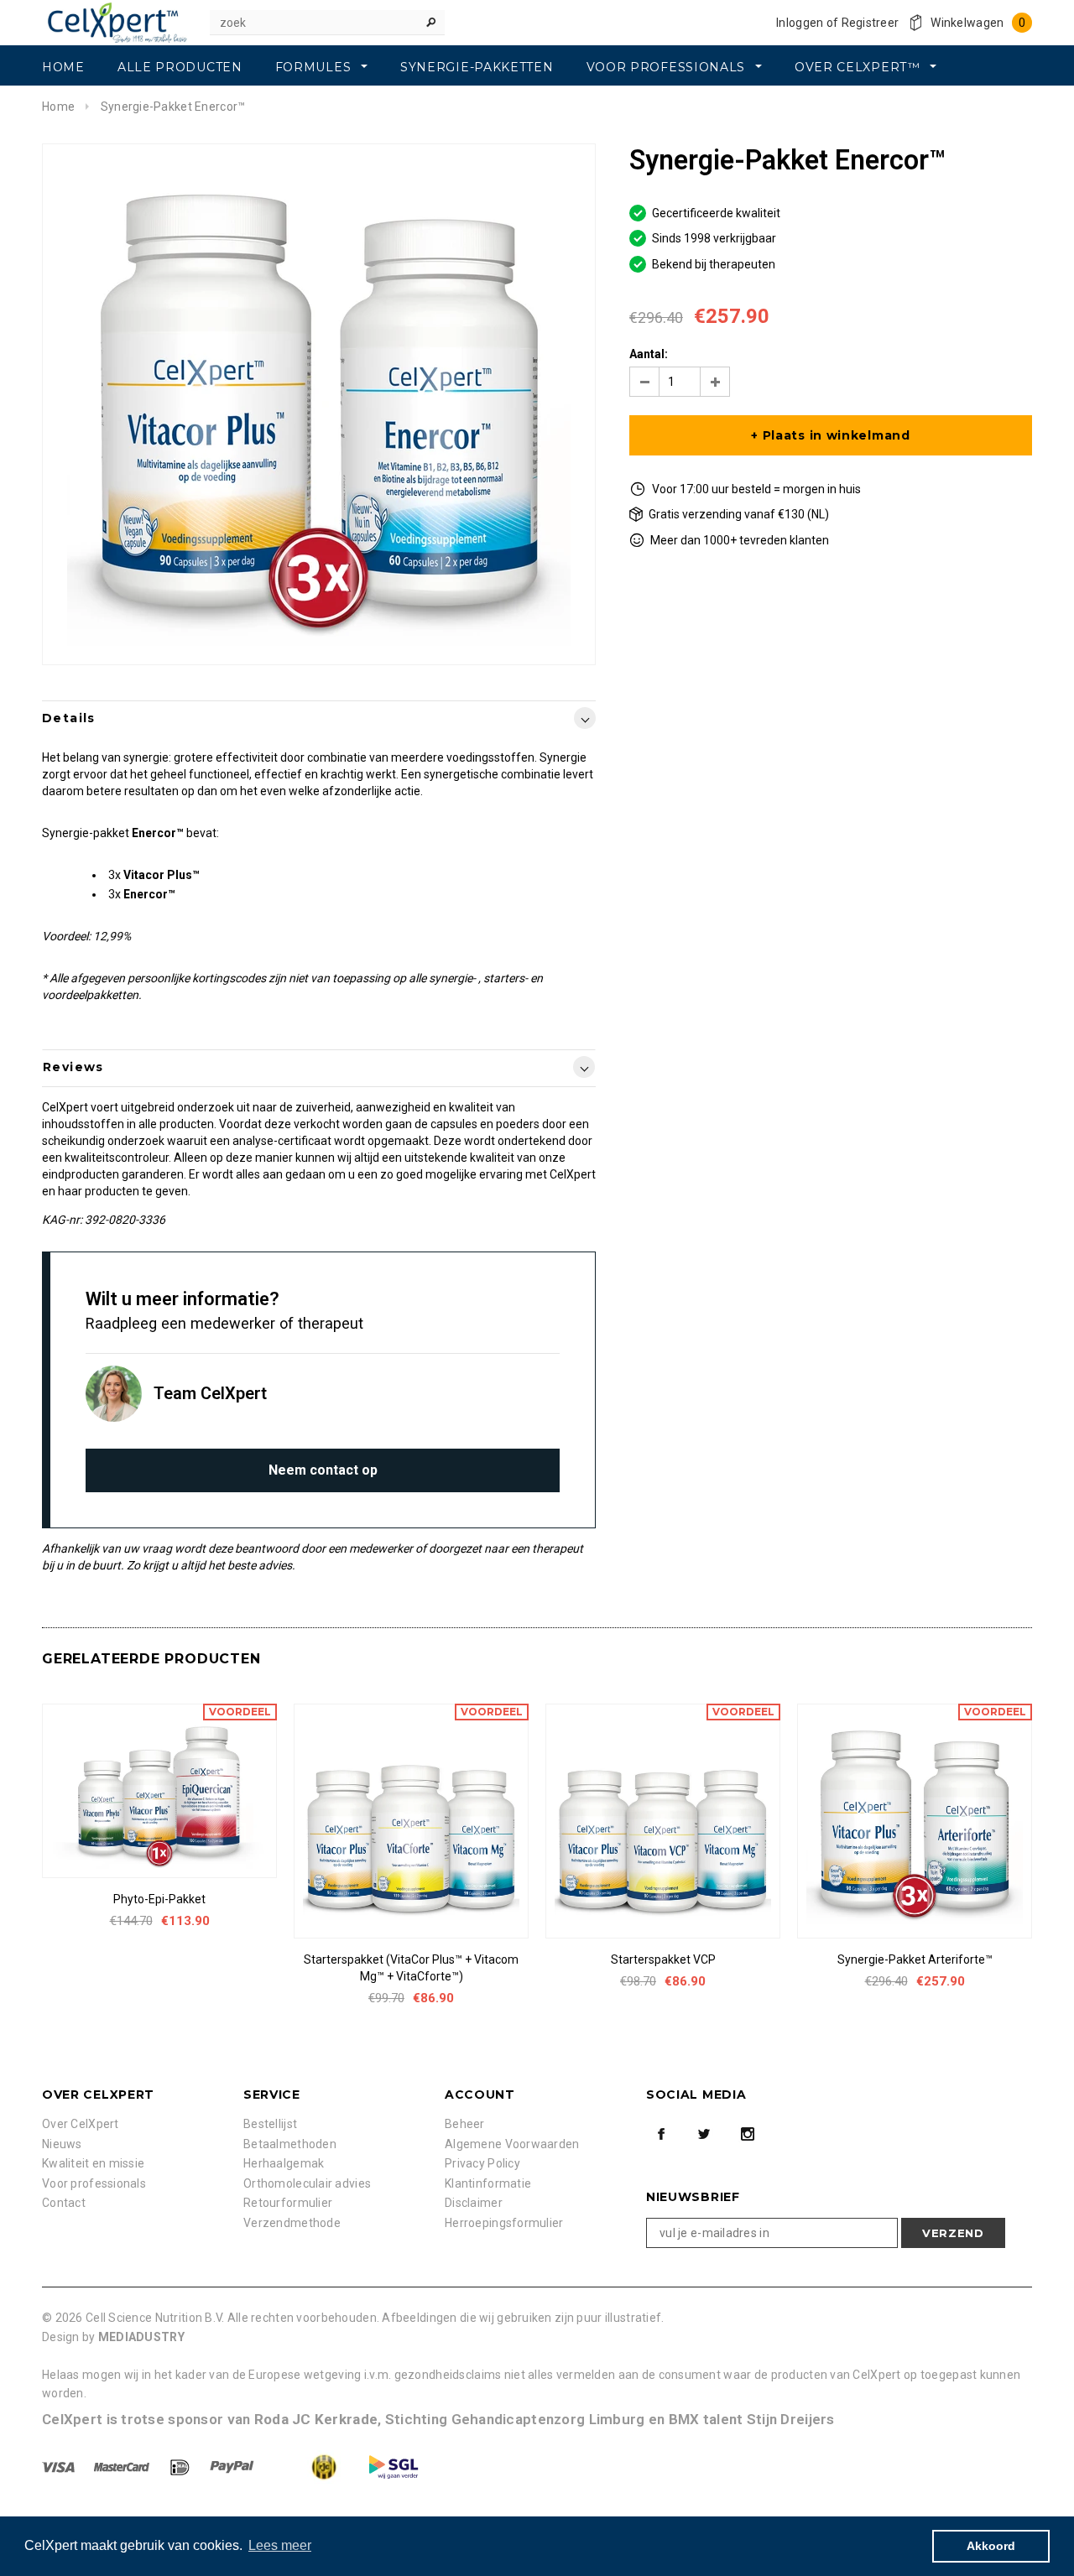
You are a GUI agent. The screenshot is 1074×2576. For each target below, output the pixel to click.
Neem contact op (323, 1470)
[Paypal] (233, 2466)
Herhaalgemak (284, 2163)
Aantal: (649, 354)
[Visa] (60, 2466)
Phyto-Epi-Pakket (159, 1899)
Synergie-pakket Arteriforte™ (915, 1959)
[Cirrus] (394, 2466)
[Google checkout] (308, 2466)
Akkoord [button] (991, 2546)
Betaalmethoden (290, 2144)
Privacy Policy (482, 2163)
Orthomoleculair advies (307, 2183)
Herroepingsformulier (504, 2223)
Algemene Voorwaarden (512, 2144)
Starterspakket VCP (663, 1959)
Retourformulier (288, 2203)
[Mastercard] (123, 2466)
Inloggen (800, 23)
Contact (64, 2203)
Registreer (871, 23)
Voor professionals (94, 2183)
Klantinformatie (488, 2183)
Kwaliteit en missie (93, 2163)
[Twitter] (704, 2134)
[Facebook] (661, 2134)
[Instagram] (748, 2134)
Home (58, 107)
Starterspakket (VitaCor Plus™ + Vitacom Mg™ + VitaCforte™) (411, 1968)
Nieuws (62, 2144)
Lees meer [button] (280, 2545)
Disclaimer (474, 2203)
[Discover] (181, 2466)
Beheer (465, 2124)
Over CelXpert (81, 2124)
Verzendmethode (292, 2223)
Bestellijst (270, 2124)
